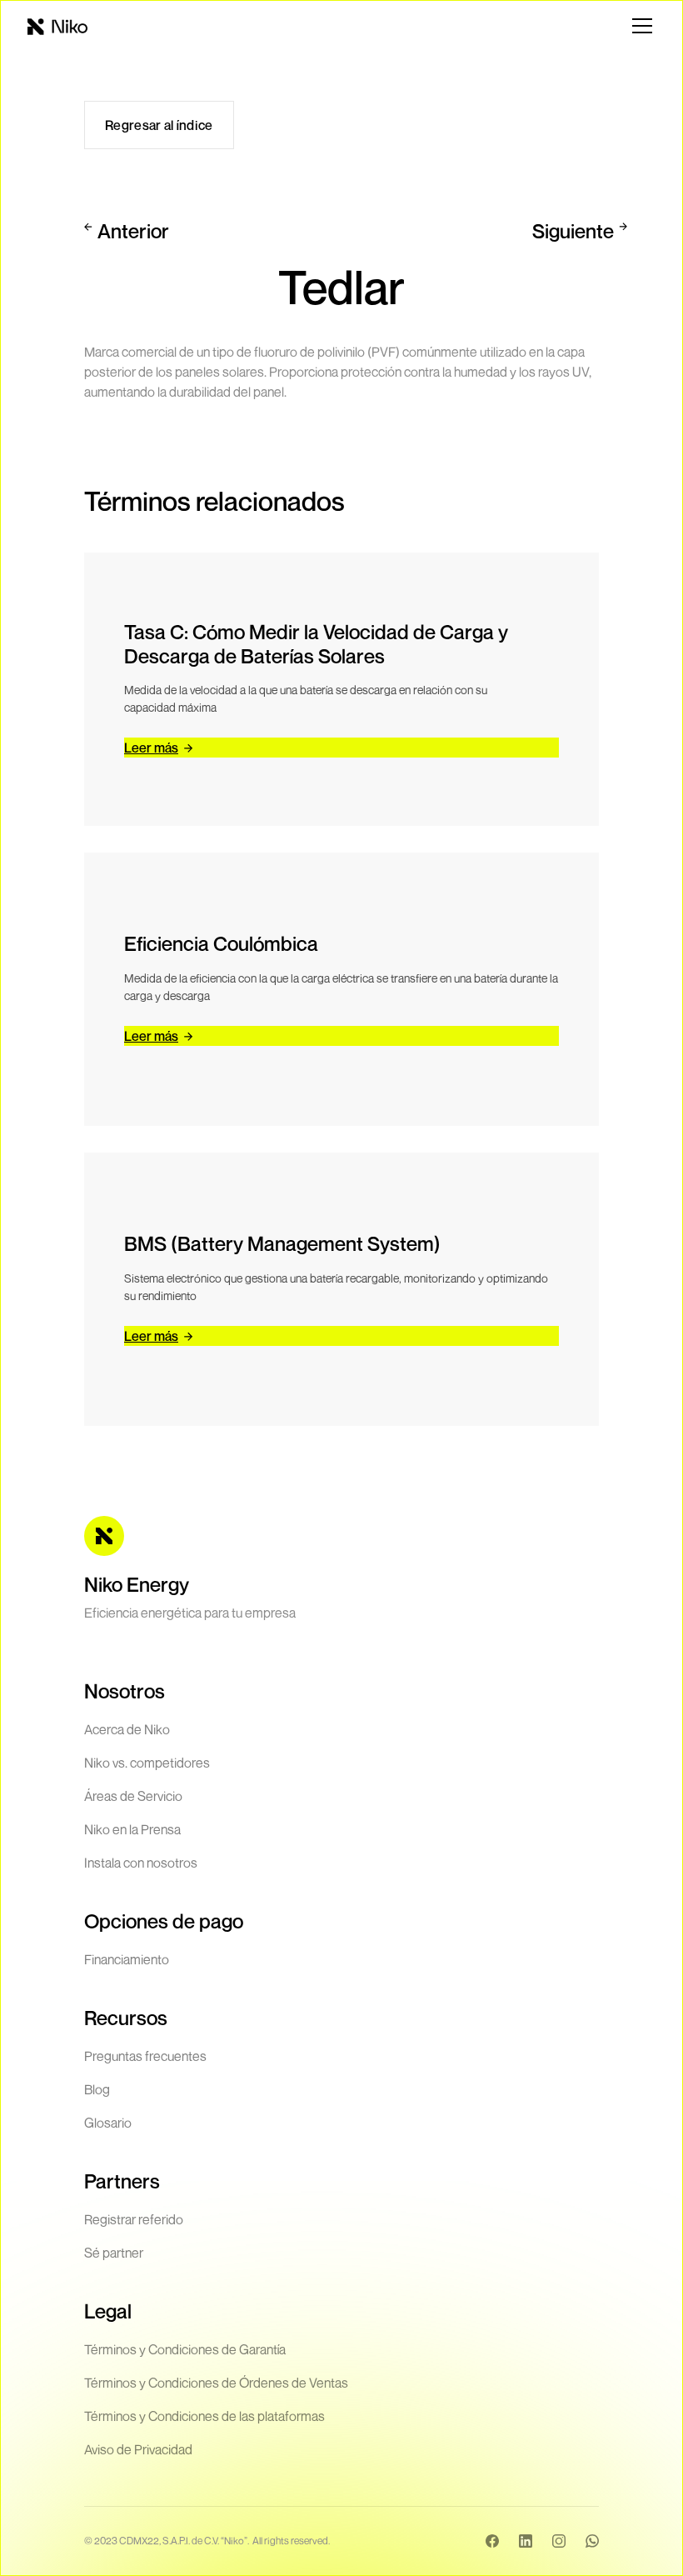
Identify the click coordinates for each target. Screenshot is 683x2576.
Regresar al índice (159, 125)
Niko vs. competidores (147, 1763)
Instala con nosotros (141, 1863)
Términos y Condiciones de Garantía (185, 2349)
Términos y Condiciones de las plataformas (204, 2416)
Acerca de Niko (127, 1729)
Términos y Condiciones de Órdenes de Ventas (216, 2383)
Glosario (108, 2123)
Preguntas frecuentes (145, 2056)
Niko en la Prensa (132, 1829)
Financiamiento (127, 1959)
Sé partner (114, 2253)
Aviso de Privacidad (138, 2449)
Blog (97, 2089)
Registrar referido (134, 2219)
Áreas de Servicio (133, 1796)
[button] (639, 26)
